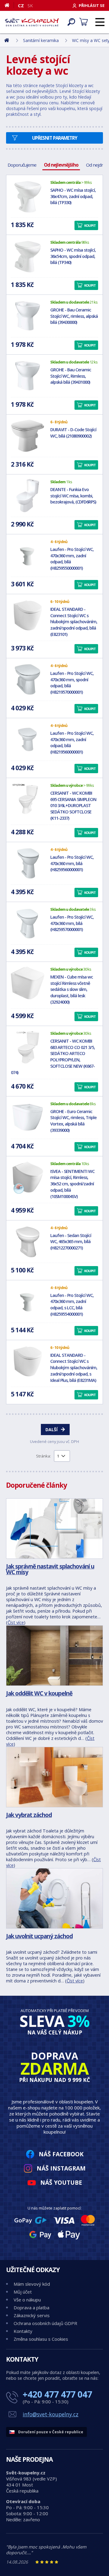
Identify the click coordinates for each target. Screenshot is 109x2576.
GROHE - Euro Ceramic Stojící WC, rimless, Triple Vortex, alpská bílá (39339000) (73, 1121)
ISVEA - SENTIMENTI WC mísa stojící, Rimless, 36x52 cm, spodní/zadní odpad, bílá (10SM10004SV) (72, 1184)
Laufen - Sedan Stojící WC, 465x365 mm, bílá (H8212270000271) (71, 1242)
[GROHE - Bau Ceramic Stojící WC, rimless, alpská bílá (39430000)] (28, 316)
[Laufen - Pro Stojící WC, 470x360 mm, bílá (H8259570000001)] (28, 923)
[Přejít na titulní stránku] (32, 22)
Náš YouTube (61, 2182)
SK (30, 5)
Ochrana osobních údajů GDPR (45, 2323)
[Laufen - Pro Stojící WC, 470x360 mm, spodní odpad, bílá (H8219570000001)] (28, 679)
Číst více (16, 1622)
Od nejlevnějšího (61, 165)
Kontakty (23, 2331)
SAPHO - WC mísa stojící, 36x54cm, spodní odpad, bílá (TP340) (73, 256)
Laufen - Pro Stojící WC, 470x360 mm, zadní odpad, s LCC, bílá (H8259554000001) (72, 1305)
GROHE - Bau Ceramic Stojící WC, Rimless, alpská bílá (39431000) (71, 376)
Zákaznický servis (32, 2315)
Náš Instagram (61, 2168)
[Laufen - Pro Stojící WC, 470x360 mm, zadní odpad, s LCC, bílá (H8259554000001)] (28, 1301)
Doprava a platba (31, 2307)
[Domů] (9, 5)
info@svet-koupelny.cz (51, 2414)
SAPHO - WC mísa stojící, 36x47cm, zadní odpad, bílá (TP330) (73, 196)
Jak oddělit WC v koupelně (39, 1693)
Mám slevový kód (32, 2284)
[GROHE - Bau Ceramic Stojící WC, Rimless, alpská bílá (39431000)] (28, 376)
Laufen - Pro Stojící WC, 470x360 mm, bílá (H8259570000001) (72, 923)
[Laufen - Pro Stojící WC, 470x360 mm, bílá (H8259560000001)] (28, 863)
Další (51, 1430)
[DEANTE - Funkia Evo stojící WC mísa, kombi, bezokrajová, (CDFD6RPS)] (28, 496)
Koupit (90, 225)
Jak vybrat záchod (29, 1815)
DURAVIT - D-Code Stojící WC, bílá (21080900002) (73, 433)
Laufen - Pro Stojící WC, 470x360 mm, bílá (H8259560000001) (72, 863)
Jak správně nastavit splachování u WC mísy (50, 1569)
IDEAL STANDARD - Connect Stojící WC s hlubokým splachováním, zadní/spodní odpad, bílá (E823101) (74, 622)
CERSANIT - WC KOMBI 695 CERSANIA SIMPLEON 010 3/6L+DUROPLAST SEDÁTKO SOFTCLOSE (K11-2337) (73, 806)
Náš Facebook (61, 2154)
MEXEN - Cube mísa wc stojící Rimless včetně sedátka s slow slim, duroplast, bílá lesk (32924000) (72, 989)
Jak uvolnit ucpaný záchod (39, 1936)
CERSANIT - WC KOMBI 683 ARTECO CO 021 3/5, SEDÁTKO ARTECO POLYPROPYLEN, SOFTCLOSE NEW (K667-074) (53, 1057)
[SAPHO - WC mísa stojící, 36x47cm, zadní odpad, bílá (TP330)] (28, 196)
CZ (21, 5)
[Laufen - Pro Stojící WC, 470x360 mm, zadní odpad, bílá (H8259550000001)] (28, 555)
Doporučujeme (22, 165)
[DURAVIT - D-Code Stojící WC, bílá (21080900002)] (28, 436)
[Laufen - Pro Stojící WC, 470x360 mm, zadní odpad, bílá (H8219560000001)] (28, 739)
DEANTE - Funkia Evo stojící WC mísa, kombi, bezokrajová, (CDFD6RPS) (73, 496)
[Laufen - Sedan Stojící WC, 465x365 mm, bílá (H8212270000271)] (28, 1242)
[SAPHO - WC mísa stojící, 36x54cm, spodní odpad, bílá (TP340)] (28, 256)
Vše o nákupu (27, 2300)
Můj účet (23, 2292)
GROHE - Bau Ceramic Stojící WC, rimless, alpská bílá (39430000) (74, 316)
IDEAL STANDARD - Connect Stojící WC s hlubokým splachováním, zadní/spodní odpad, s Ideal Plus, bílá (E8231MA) (74, 1368)
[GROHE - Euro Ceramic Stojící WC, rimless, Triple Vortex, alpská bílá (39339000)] (28, 1118)
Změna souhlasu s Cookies (41, 2339)
